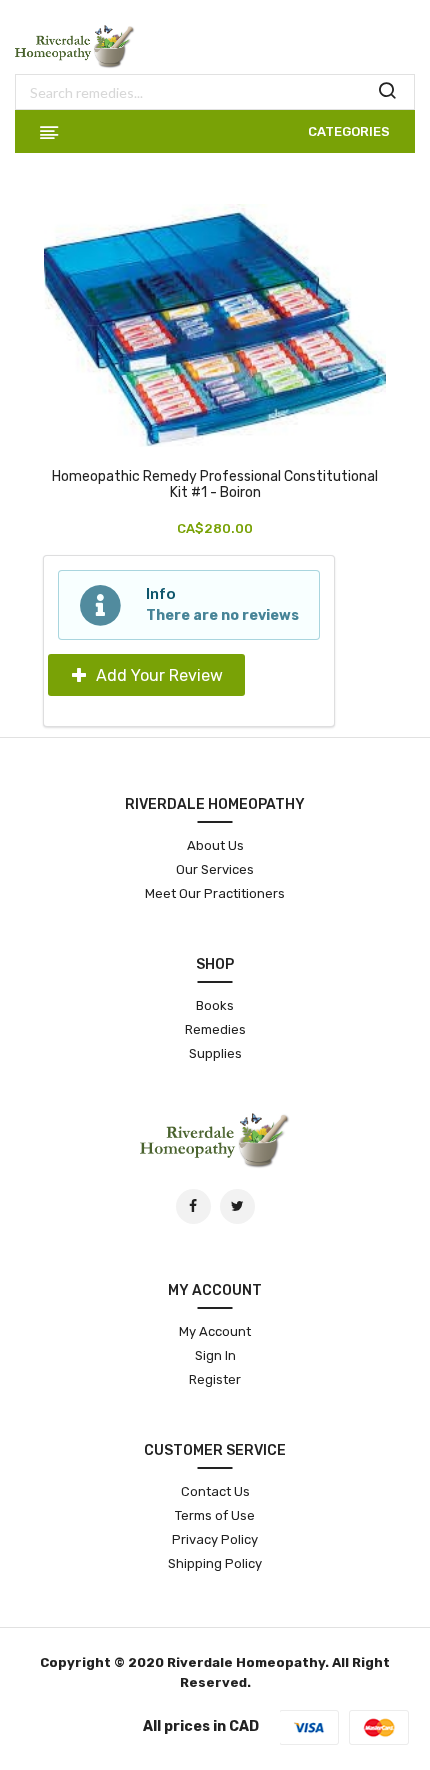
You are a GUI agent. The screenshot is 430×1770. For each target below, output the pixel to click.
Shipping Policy (215, 1563)
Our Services (215, 869)
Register (215, 1379)
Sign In (215, 1355)
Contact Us (215, 1491)
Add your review (157, 675)
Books (215, 1005)
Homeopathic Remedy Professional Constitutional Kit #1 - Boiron (215, 484)
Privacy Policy (215, 1539)
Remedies (215, 1029)
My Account (215, 1331)
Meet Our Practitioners (215, 893)
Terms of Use (215, 1515)
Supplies (215, 1053)
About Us (215, 845)
